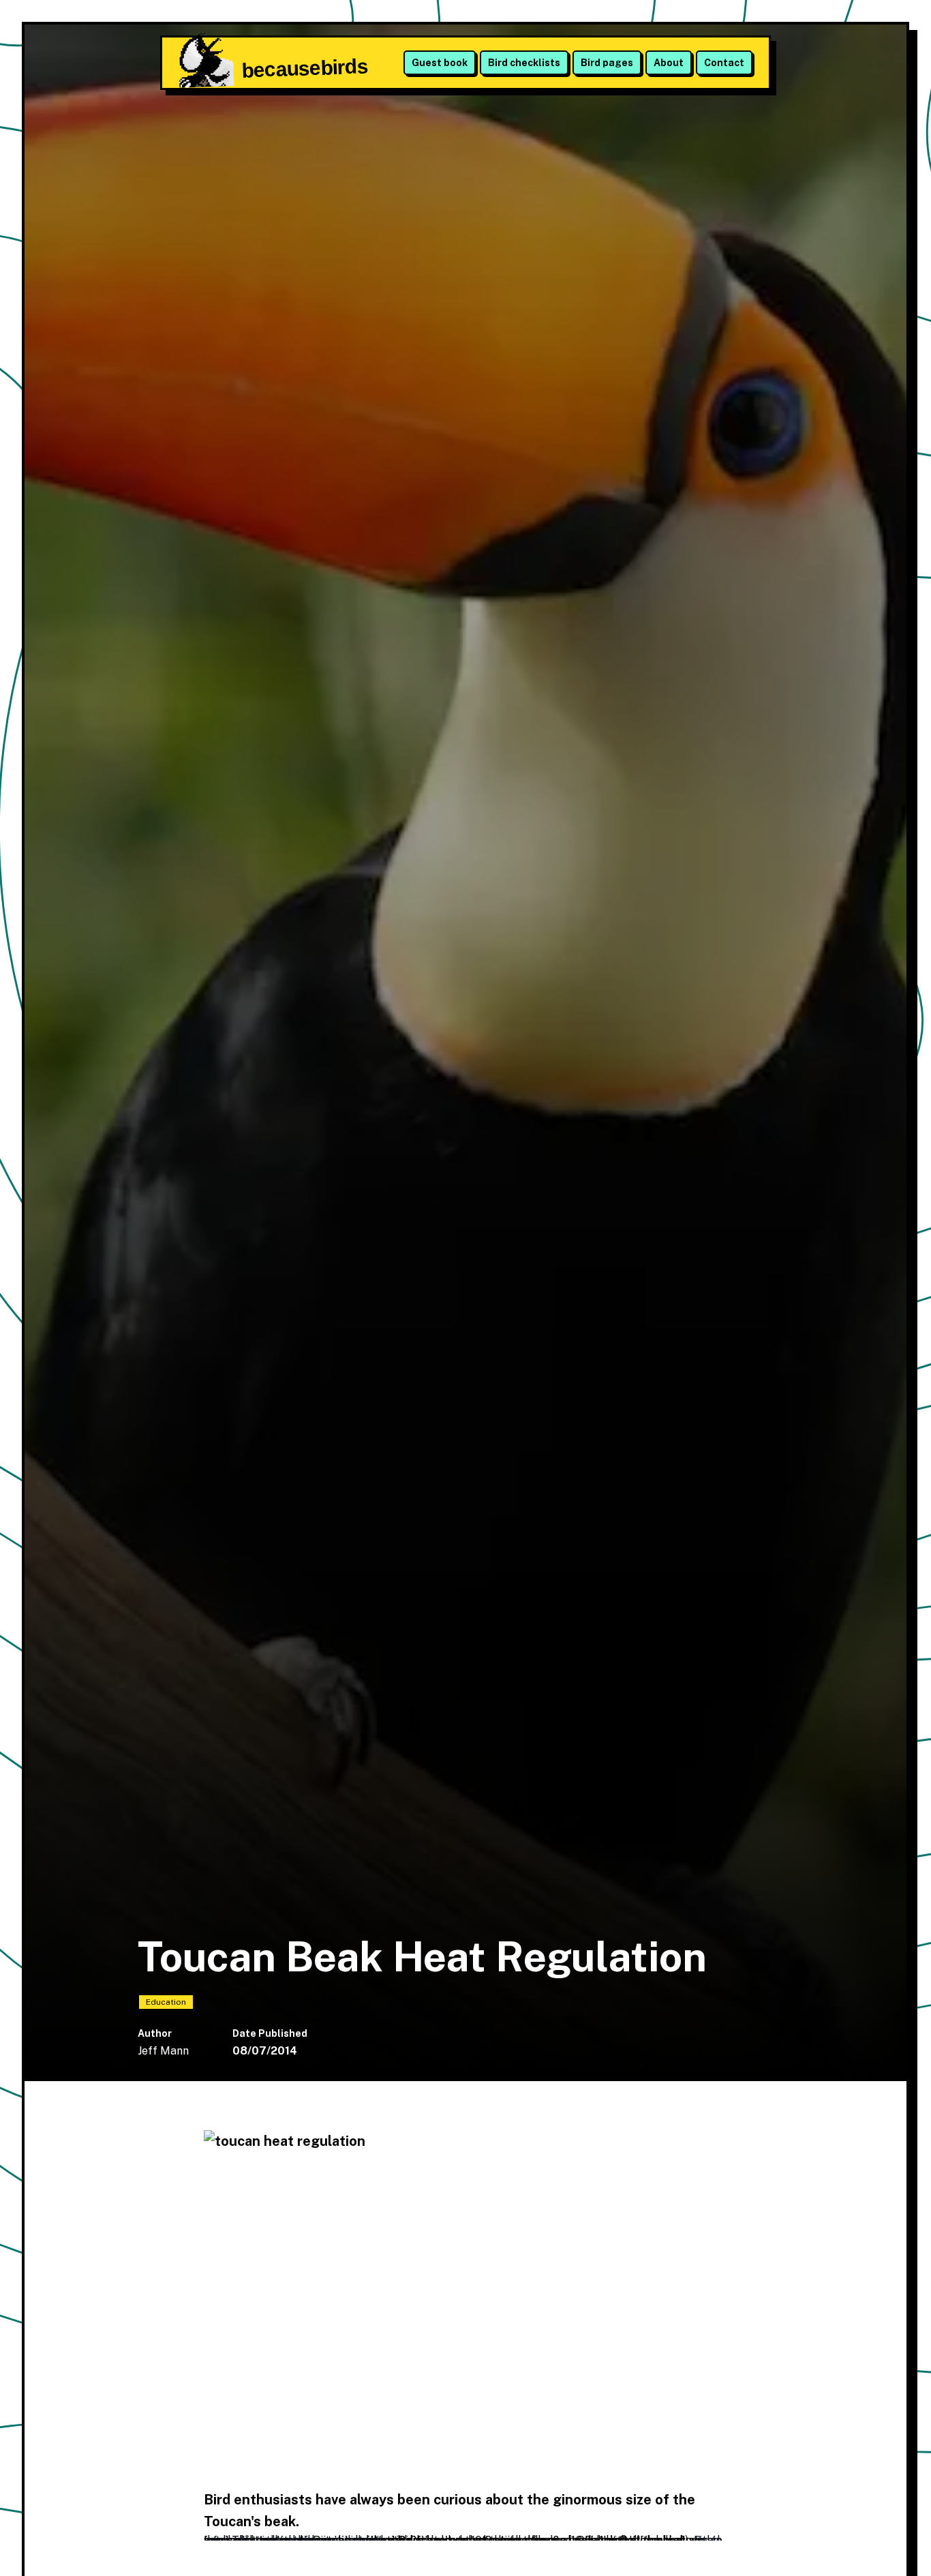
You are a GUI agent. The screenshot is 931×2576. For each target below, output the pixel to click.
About (669, 63)
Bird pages (607, 63)
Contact (724, 63)
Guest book (440, 63)
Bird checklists (524, 63)
